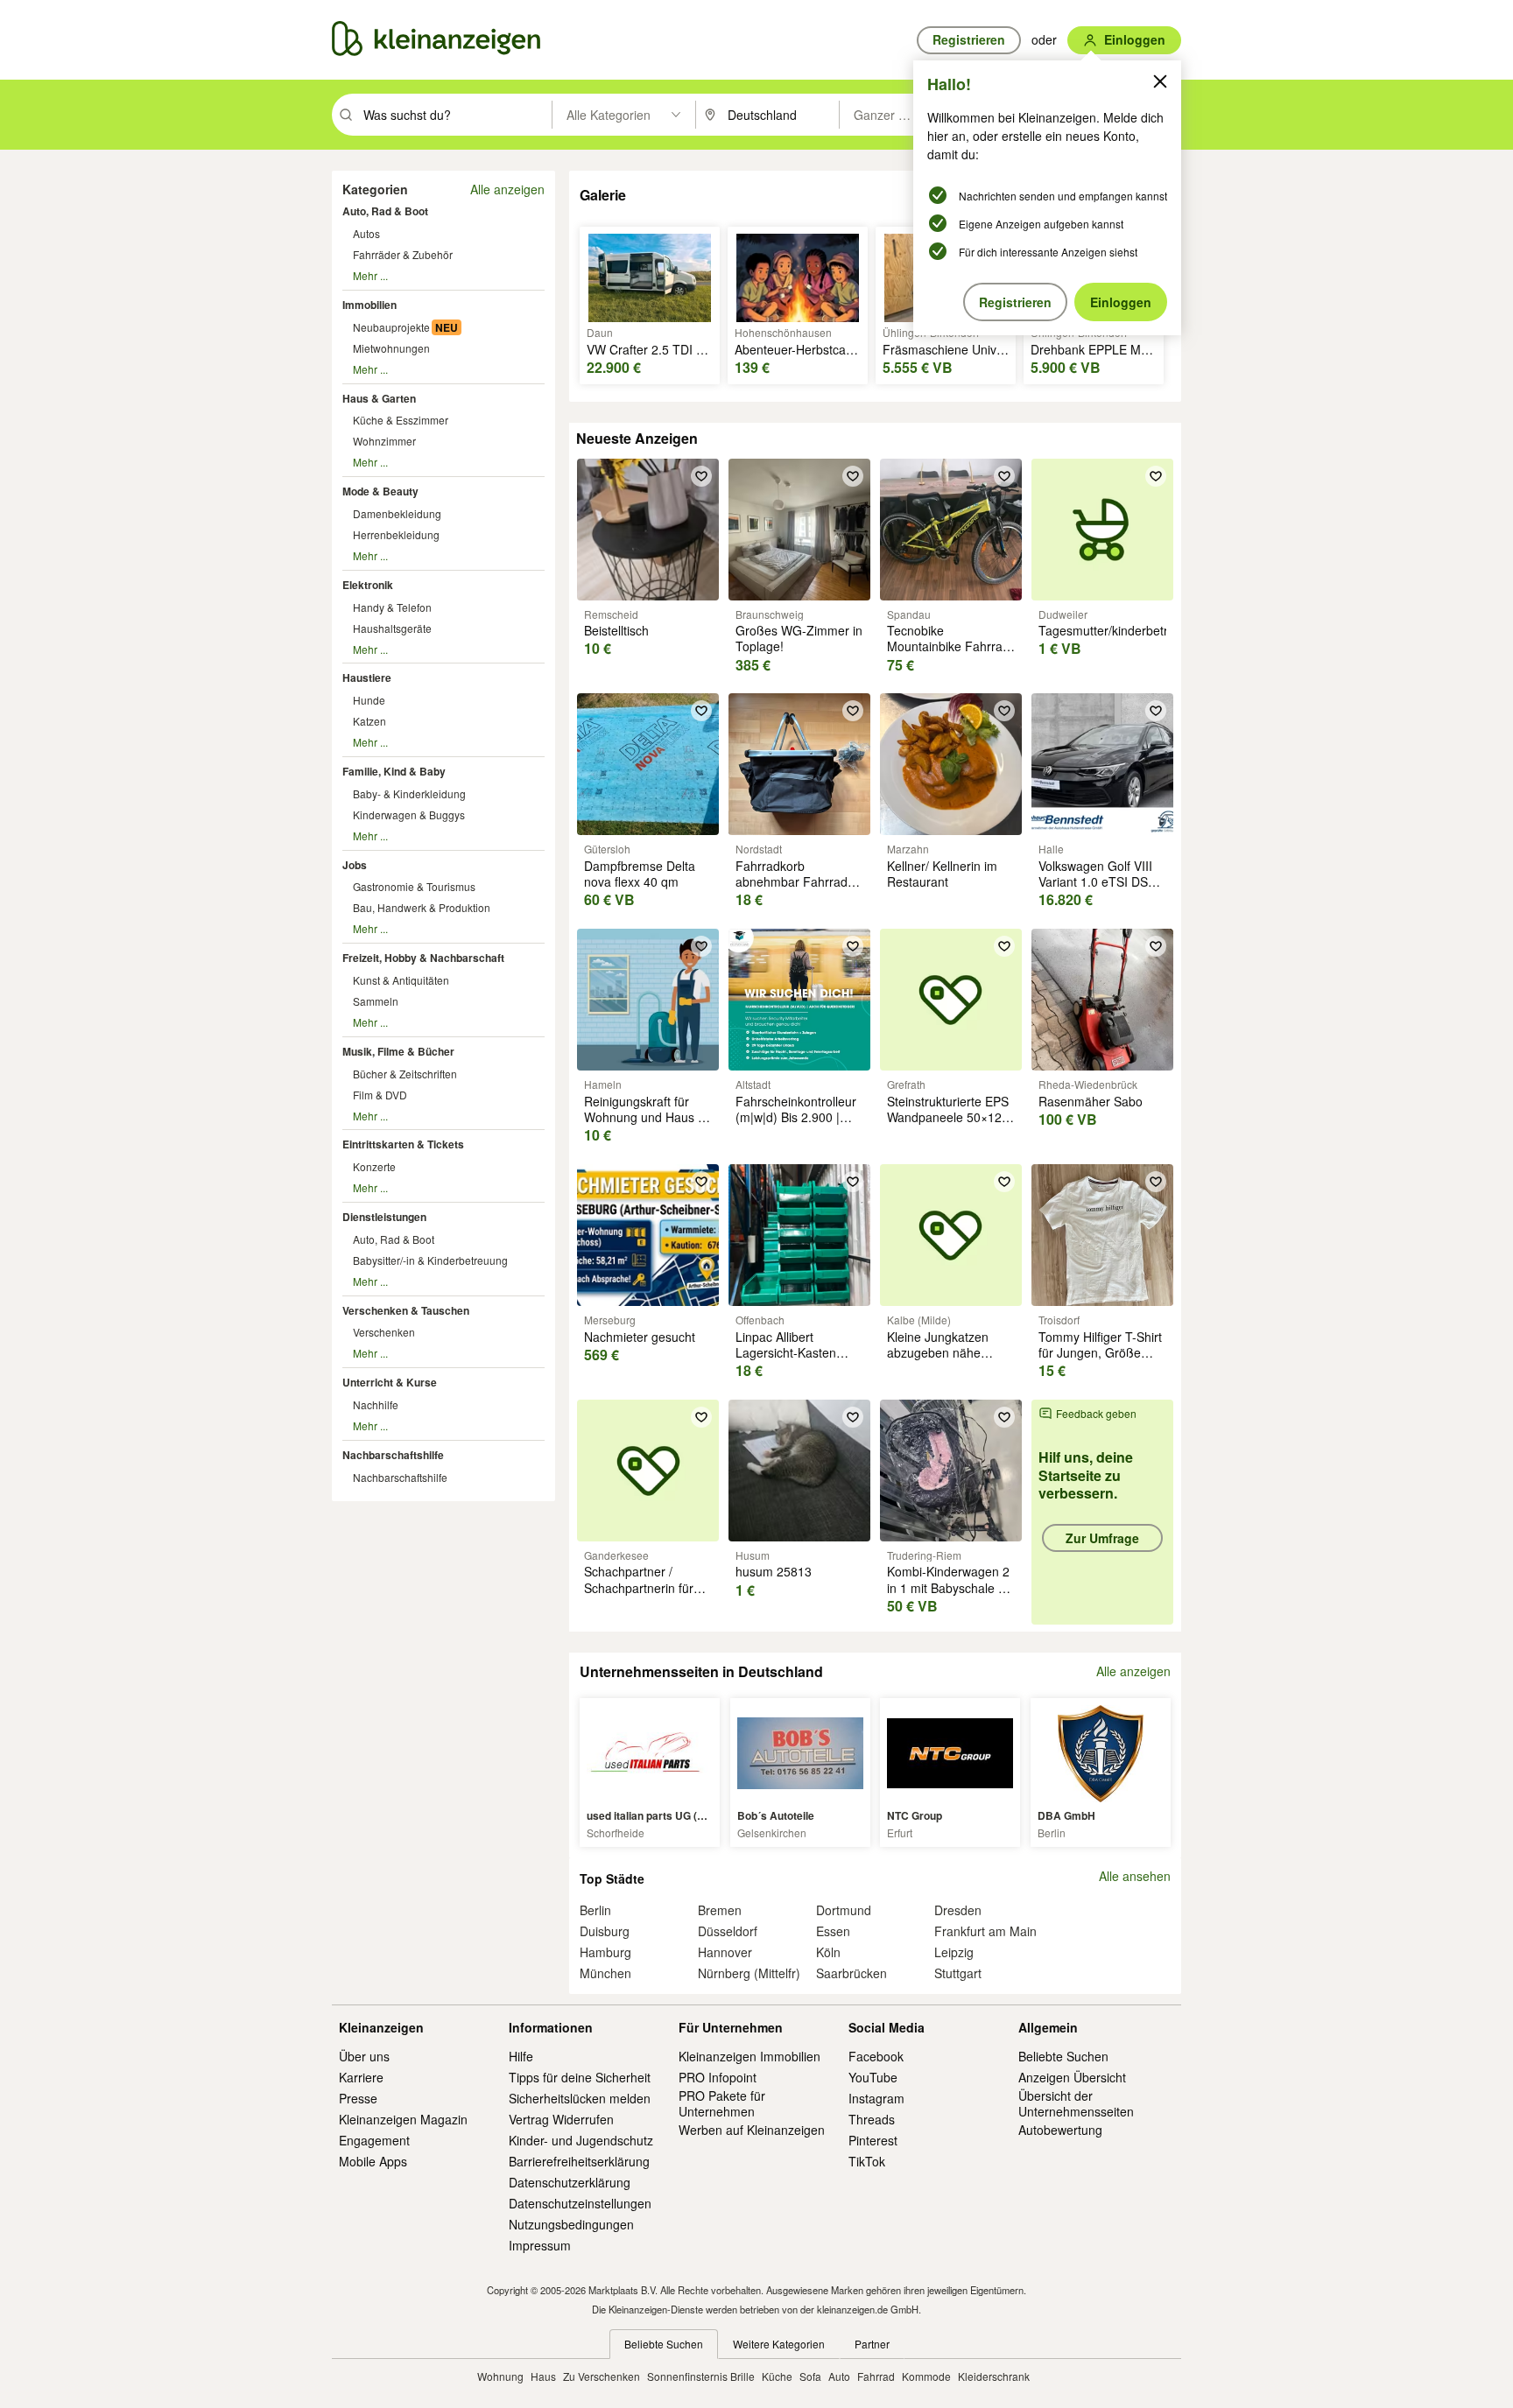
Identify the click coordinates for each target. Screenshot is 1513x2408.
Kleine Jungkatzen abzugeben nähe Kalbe (938, 1352)
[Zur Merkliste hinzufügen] (701, 476)
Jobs (355, 865)
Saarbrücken (852, 1973)
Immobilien (369, 305)
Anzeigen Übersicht (1072, 2077)
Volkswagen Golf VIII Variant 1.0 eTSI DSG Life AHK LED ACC (1098, 881)
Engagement (374, 2140)
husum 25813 (774, 1571)
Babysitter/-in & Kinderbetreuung (430, 1260)
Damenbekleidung (397, 513)
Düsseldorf (728, 1931)
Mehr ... (370, 275)
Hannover (725, 1952)
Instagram (876, 2098)
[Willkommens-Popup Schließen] (1160, 81)
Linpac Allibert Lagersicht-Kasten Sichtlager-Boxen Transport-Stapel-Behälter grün (786, 1369)
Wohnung (500, 2376)
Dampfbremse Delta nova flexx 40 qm (640, 874)
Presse (358, 2098)
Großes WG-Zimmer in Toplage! (799, 638)
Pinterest (873, 2140)
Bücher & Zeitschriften (405, 1074)
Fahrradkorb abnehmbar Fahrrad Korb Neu (792, 881)
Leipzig (954, 1952)
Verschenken (384, 1332)
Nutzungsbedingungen (571, 2224)
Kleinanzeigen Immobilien (749, 2056)
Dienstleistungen (384, 1217)
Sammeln (376, 1001)
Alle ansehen (1135, 1876)
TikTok (867, 2161)
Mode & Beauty (380, 491)
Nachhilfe (376, 1404)
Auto (839, 2376)
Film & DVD (380, 1095)
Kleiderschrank (994, 2376)
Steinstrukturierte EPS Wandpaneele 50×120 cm (948, 1117)
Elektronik (368, 585)
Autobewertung (1060, 2130)
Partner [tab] (872, 2344)
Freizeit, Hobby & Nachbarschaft (423, 958)
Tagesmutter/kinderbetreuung (1121, 630)
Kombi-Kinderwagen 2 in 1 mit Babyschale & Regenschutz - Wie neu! (948, 1595)
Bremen (720, 1910)
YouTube (873, 2077)
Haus (543, 2376)
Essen (833, 1931)
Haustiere (367, 677)
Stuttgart (958, 1973)
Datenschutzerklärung (570, 2182)
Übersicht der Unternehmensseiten (1076, 2103)
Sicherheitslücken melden (580, 2098)
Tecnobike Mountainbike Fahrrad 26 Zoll (948, 646)
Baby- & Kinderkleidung (409, 793)
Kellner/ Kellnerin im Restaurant (942, 874)
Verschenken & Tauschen (406, 1310)
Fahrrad (876, 2376)
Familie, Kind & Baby (394, 771)
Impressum (540, 2245)
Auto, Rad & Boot (385, 211)
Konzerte (374, 1166)
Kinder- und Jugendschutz (581, 2140)
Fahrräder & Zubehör (403, 254)
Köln (828, 1952)
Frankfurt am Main (985, 1931)
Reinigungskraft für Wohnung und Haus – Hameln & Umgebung (644, 1117)
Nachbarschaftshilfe (393, 1455)
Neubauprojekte (391, 327)
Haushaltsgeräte (392, 628)
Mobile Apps (373, 2161)
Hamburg (605, 1952)
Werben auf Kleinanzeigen (752, 2130)
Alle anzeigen (507, 189)
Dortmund (844, 1910)
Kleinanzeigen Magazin (403, 2119)
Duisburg (605, 1931)
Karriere (361, 2077)
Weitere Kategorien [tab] (779, 2344)
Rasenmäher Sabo (1091, 1101)
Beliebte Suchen (1063, 2056)
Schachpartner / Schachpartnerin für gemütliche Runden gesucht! (639, 1595)
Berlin (595, 1910)
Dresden (958, 1910)
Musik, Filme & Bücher (398, 1051)
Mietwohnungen (391, 348)
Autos (366, 233)
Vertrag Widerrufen (561, 2119)
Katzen (369, 721)
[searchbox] (456, 115)
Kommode (926, 2376)
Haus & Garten (379, 398)
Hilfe (521, 2056)
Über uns (364, 2056)
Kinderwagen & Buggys (409, 814)
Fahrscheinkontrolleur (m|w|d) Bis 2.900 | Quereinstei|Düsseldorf (799, 1117)
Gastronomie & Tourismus (414, 886)
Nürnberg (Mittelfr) (749, 1973)
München (605, 1973)
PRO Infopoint (718, 2077)
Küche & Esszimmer (401, 420)
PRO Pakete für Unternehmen (722, 2103)
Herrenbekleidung (396, 534)
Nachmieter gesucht (640, 1337)
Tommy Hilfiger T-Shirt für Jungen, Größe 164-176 (1100, 1352)
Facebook (876, 2056)
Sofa (810, 2376)
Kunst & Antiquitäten (401, 980)
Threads (872, 2119)
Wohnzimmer (384, 441)
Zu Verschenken (602, 2376)
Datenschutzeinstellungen (580, 2203)
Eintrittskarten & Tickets (403, 1144)
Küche (777, 2376)
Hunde (369, 700)
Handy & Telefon (392, 607)
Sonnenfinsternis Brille (701, 2376)
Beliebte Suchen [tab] (664, 2344)
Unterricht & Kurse (390, 1382)
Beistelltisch (616, 630)
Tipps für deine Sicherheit (580, 2077)
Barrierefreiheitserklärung (579, 2161)
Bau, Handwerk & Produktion (422, 907)
